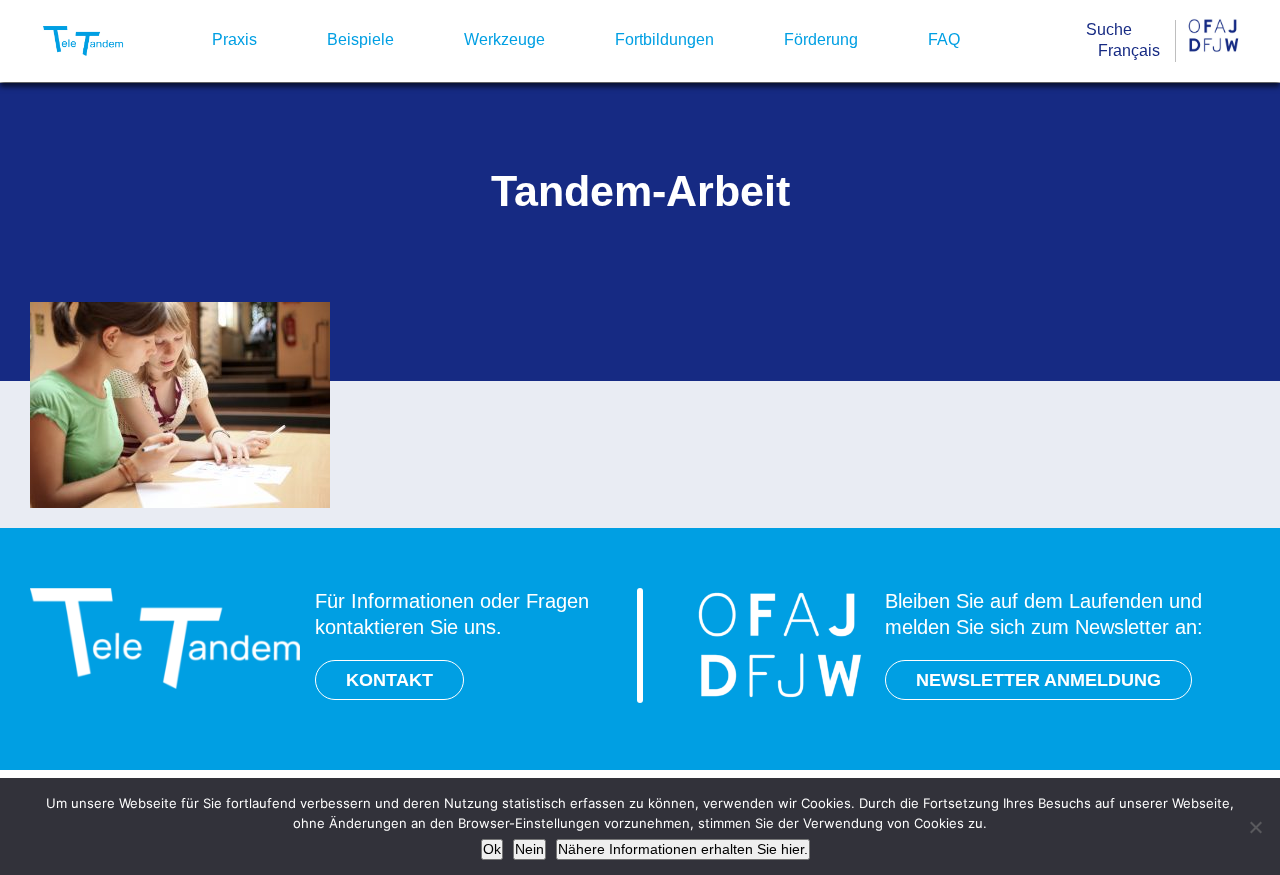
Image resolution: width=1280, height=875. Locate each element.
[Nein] (1255, 827)
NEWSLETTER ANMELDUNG (1038, 680)
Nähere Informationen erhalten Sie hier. (683, 849)
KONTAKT (389, 680)
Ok (492, 849)
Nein (529, 849)
